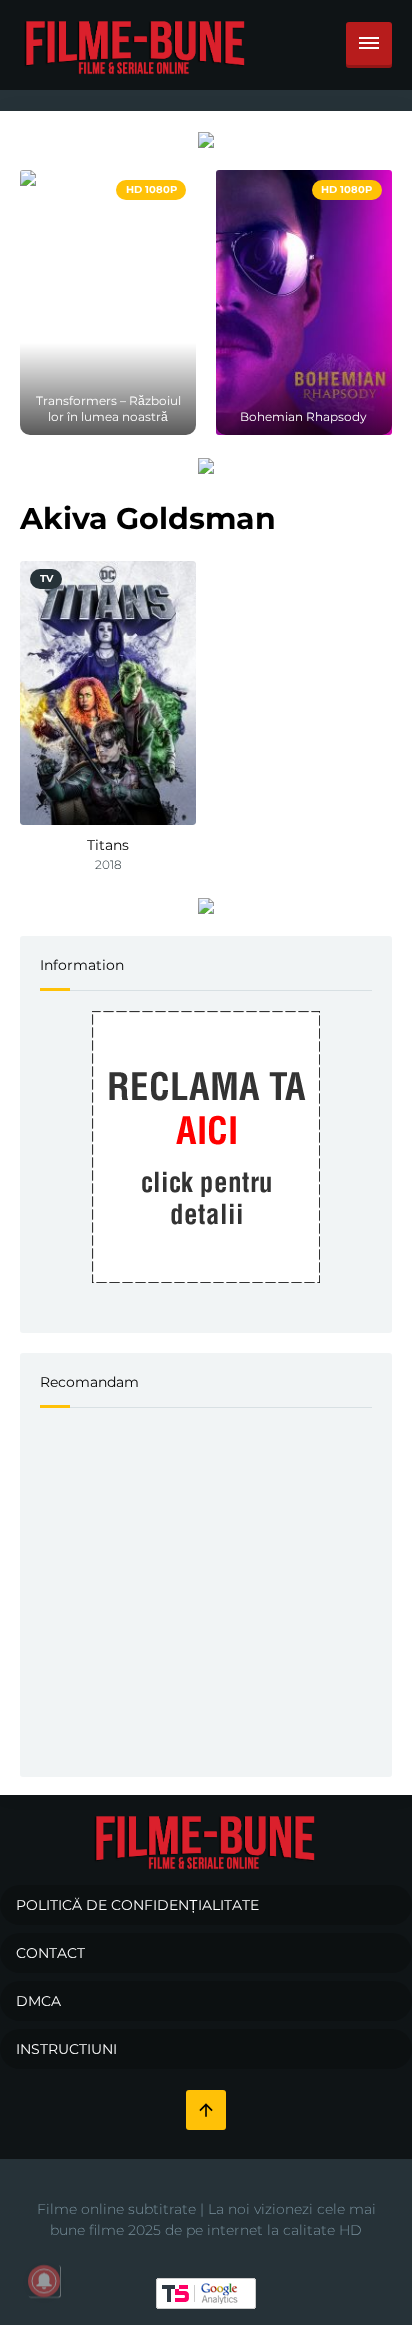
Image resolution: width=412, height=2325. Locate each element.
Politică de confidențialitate (137, 1905)
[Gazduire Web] (206, 139)
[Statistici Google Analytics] (206, 2292)
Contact (50, 1953)
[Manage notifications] (44, 2281)
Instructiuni (66, 2049)
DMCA (38, 2001)
